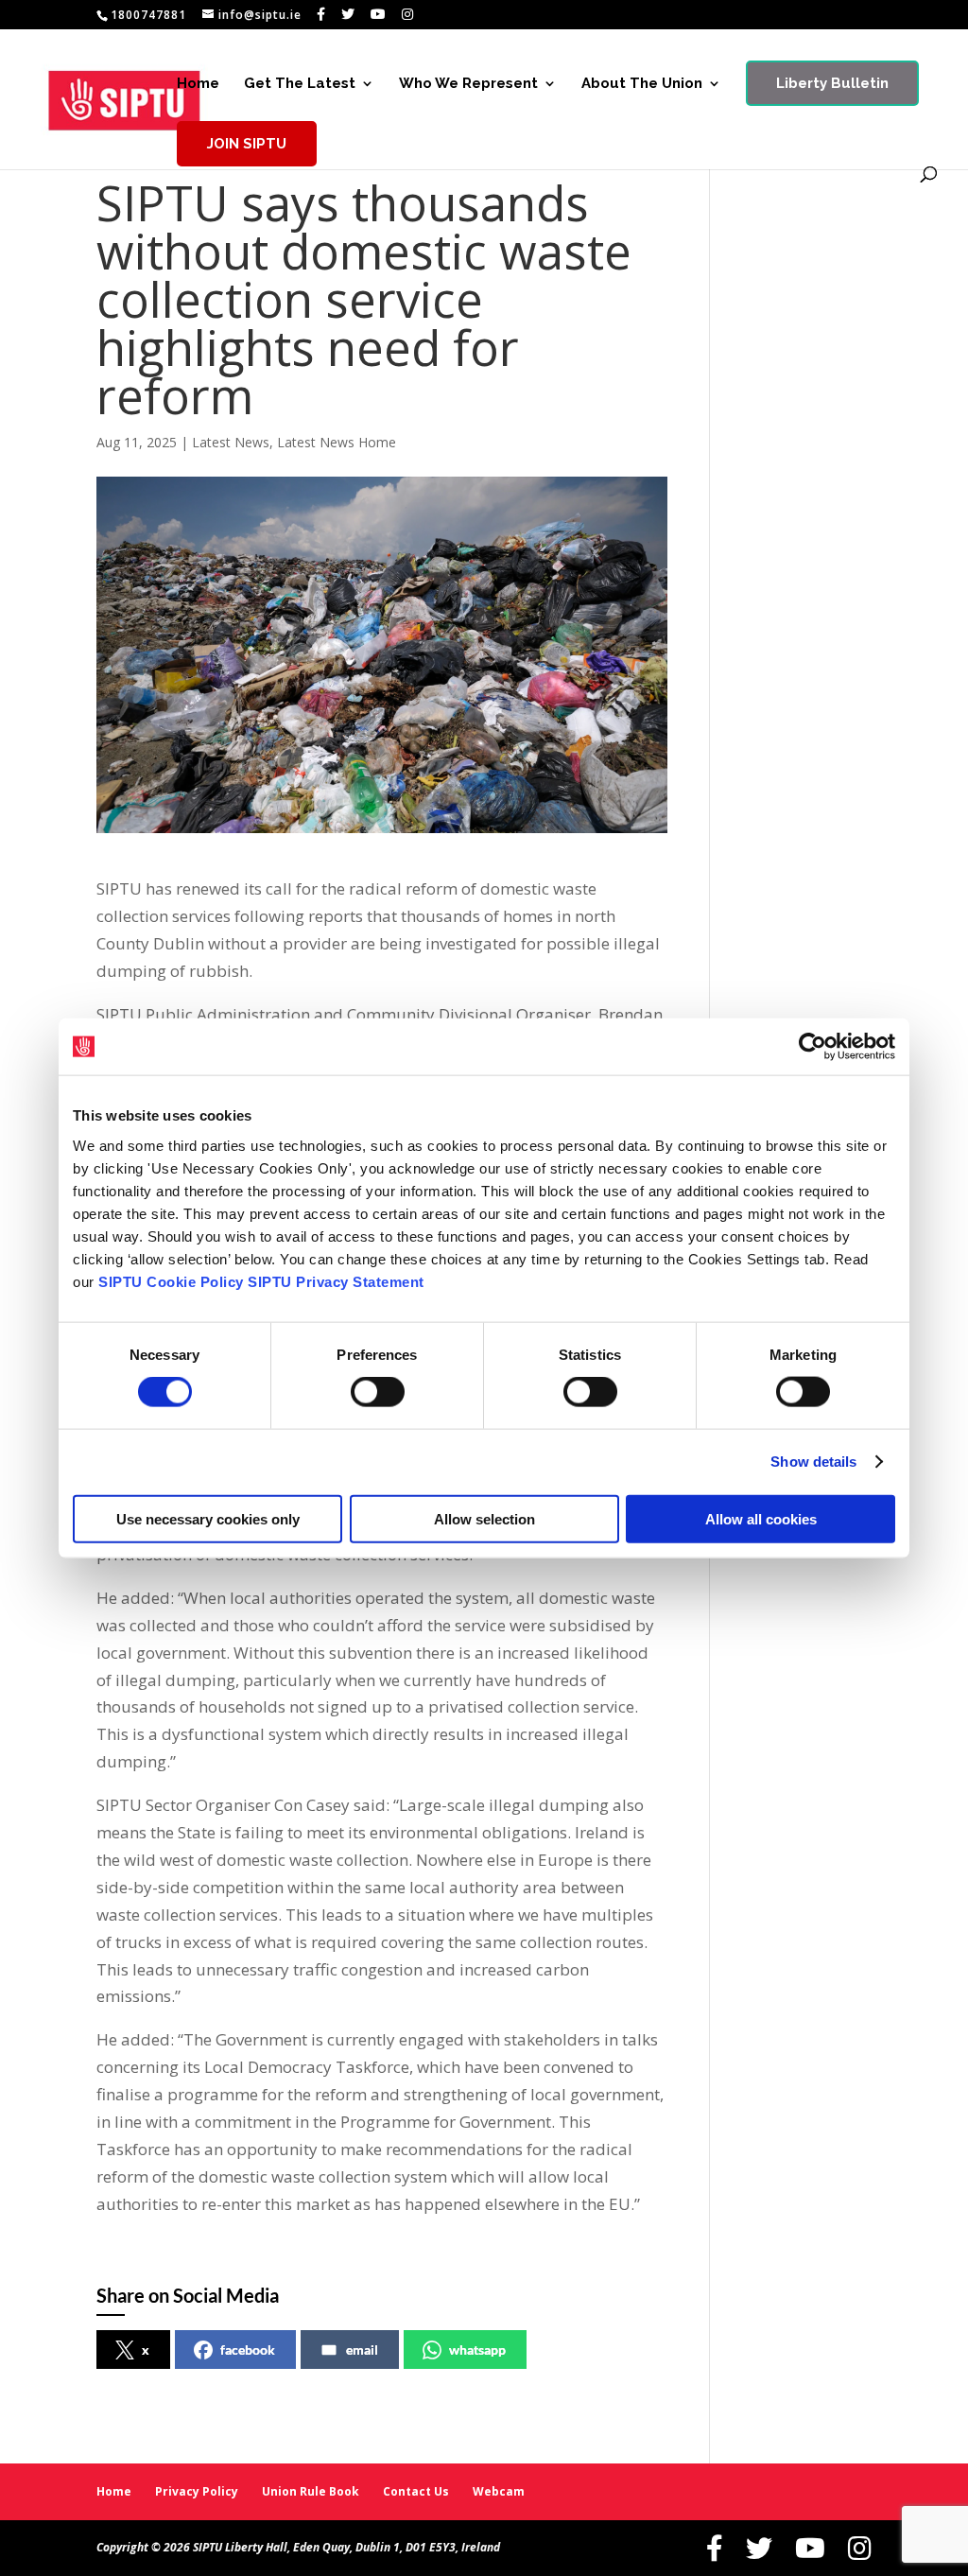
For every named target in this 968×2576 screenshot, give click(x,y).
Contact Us (416, 2491)
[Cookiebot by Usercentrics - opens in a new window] (812, 1047)
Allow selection (484, 1518)
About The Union (642, 84)
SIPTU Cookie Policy (171, 1281)
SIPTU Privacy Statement (336, 1281)
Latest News (231, 442)
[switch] (378, 1392)
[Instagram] (408, 14)
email (362, 2350)
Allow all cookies (761, 1518)
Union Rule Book (311, 2491)
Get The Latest (300, 84)
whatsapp (477, 2350)
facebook (248, 2350)
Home (198, 84)
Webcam (499, 2491)
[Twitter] (348, 14)
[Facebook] (321, 14)
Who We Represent (468, 84)
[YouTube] (379, 14)
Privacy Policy (197, 2491)
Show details (813, 1462)
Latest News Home (337, 442)
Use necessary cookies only (208, 1518)
